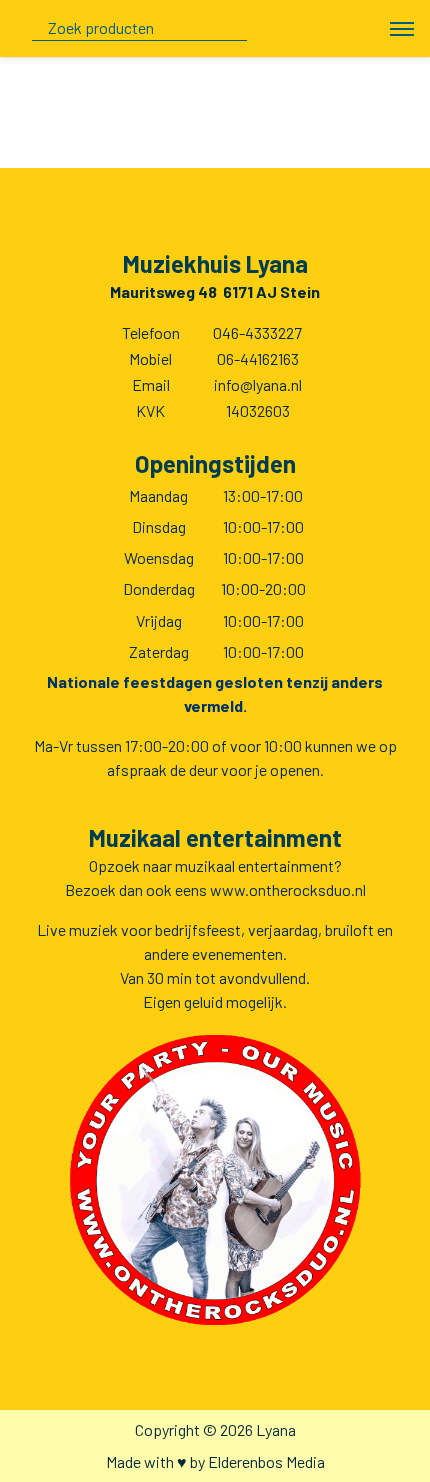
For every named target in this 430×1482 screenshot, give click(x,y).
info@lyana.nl (258, 384)
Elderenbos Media (266, 1461)
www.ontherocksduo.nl (288, 889)
